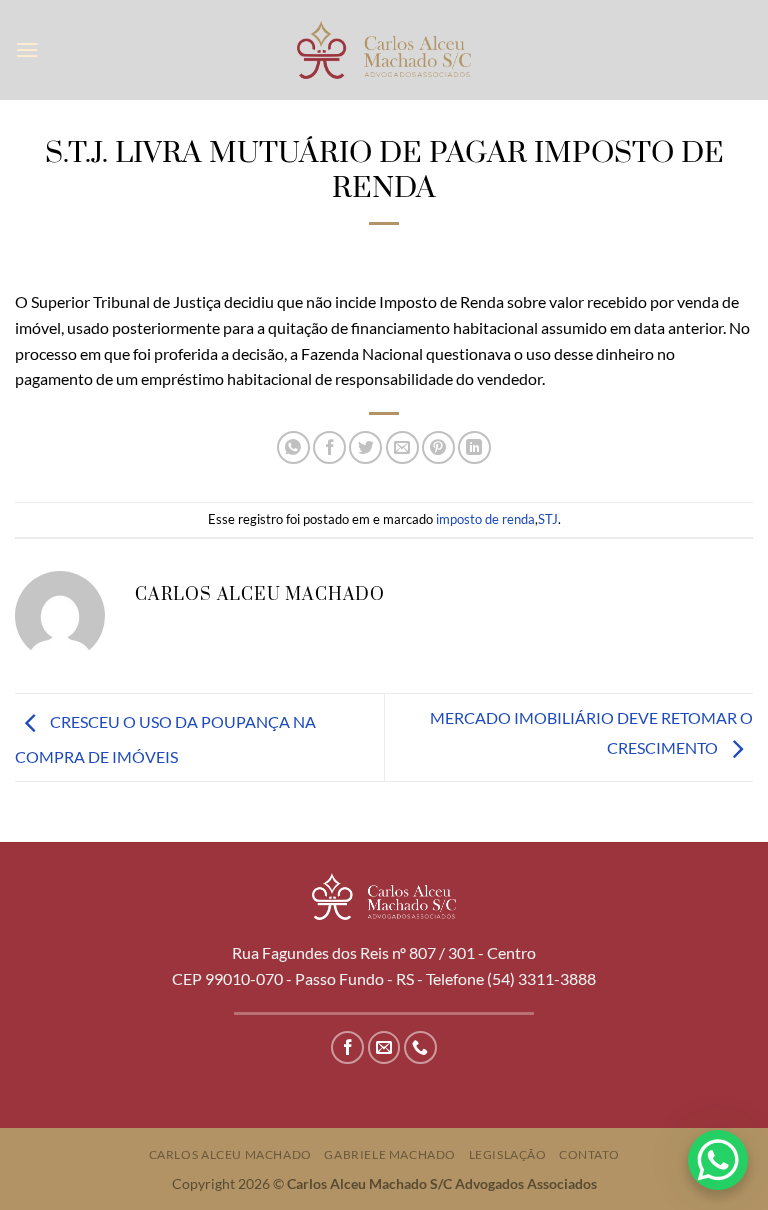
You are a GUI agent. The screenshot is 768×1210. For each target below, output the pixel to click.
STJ (548, 519)
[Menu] (27, 49)
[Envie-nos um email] (384, 1047)
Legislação (508, 1154)
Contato (589, 1154)
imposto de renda (485, 519)
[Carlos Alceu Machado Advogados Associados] (384, 49)
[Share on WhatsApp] (293, 447)
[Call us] (420, 1047)
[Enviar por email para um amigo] (402, 447)
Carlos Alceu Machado (230, 1154)
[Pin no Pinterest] (438, 447)
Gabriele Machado (390, 1154)
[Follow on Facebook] (347, 1047)
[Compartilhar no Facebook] (329, 447)
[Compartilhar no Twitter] (365, 447)
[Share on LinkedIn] (474, 447)
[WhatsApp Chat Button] (718, 1160)
